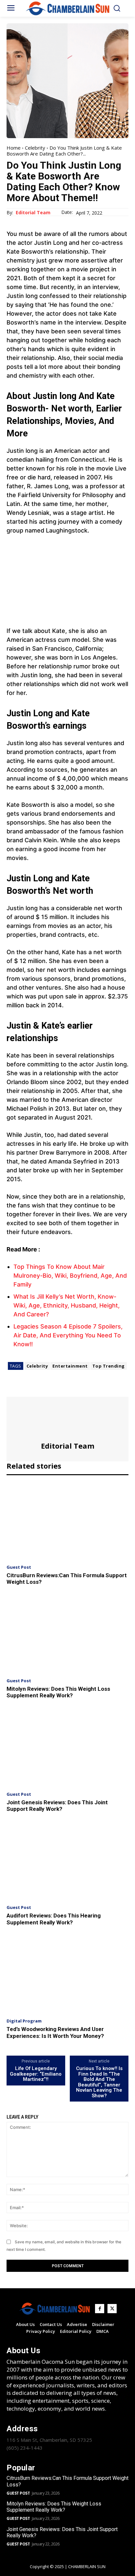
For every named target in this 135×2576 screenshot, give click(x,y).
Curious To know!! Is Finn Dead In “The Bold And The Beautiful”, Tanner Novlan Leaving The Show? (99, 2082)
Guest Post (19, 1567)
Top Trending (109, 1366)
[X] (28, 1388)
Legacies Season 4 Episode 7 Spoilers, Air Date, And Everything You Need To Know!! (68, 1335)
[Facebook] (13, 1388)
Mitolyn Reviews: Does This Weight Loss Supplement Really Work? (58, 1692)
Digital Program (24, 2021)
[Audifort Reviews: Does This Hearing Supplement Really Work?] (67, 1861)
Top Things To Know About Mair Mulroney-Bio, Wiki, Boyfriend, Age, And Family (70, 1276)
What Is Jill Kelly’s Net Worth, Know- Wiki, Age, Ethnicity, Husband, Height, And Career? (67, 1305)
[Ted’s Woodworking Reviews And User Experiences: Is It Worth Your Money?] (67, 1975)
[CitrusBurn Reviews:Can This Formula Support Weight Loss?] (67, 1521)
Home (14, 148)
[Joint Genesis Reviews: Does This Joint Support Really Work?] (67, 1748)
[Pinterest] (43, 1388)
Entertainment (70, 1366)
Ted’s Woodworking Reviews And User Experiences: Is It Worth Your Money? (55, 2032)
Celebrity (35, 148)
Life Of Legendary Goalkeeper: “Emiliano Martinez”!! (36, 2074)
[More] (74, 1388)
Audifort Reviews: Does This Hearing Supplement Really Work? (54, 1919)
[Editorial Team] (67, 1419)
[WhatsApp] (58, 1388)
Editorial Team (33, 213)
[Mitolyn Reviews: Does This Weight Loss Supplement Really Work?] (67, 1634)
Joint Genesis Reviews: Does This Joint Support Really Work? (57, 1806)
